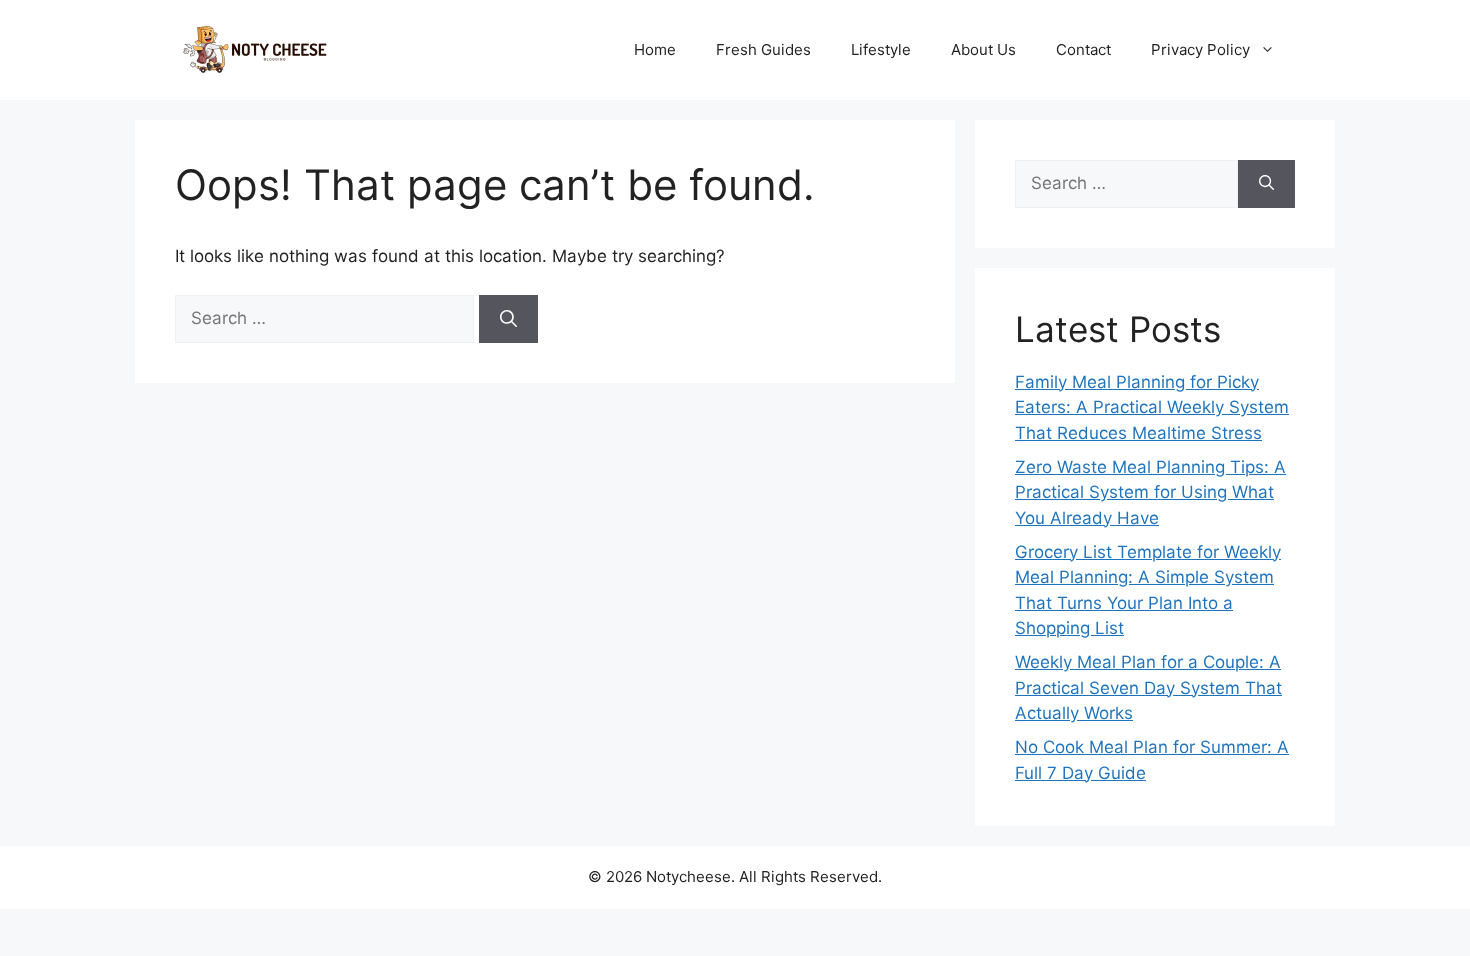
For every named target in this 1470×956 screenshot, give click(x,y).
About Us (983, 49)
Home (655, 49)
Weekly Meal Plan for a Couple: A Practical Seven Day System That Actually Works (1148, 687)
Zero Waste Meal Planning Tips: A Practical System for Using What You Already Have (1150, 492)
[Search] (508, 319)
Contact (1083, 49)
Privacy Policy (1200, 49)
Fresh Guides (763, 49)
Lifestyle (881, 49)
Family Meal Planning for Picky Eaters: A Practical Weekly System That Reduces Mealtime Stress (1152, 407)
